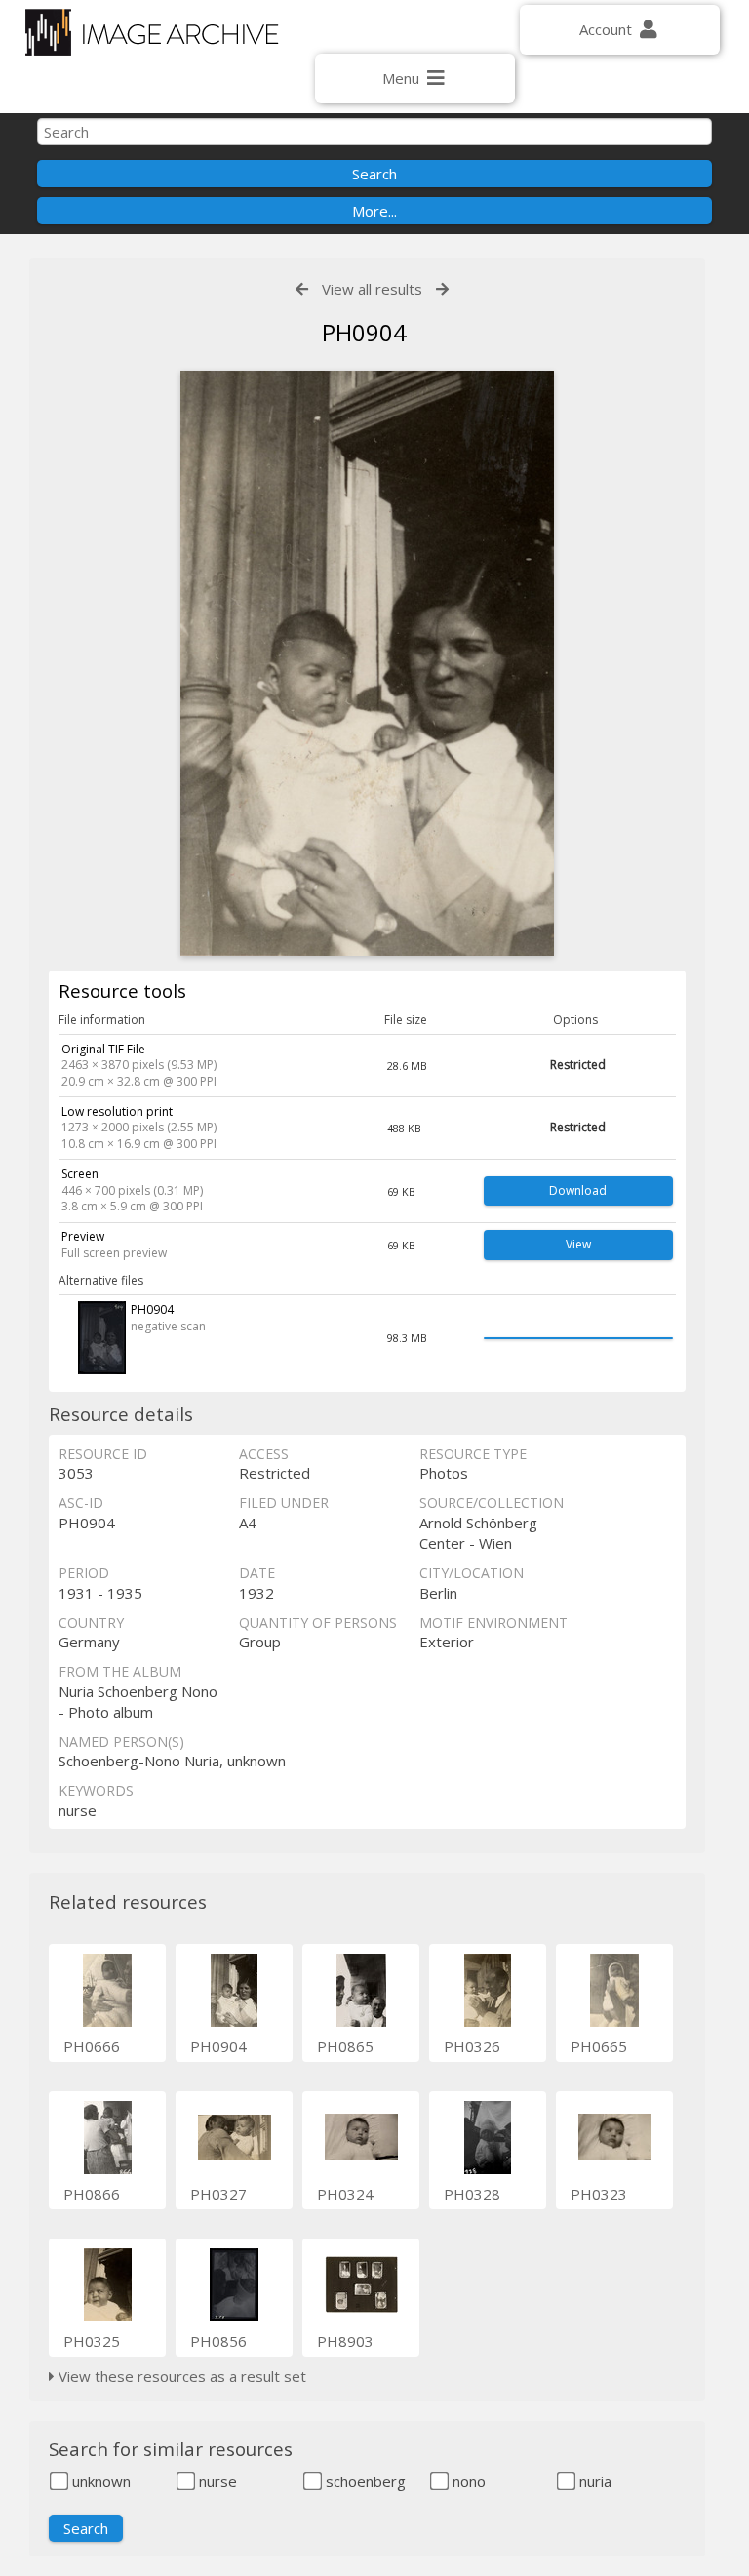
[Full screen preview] (367, 663)
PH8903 (345, 2341)
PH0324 (345, 2194)
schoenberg (364, 2481)
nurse (216, 2481)
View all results (372, 289)
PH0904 (218, 2046)
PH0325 (92, 2341)
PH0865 (345, 2046)
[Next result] (442, 289)
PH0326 (472, 2046)
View (578, 1244)
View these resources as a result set (180, 2376)
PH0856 (218, 2341)
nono (467, 2481)
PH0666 (92, 2046)
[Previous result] (302, 289)
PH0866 (92, 2194)
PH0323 (599, 2194)
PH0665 (599, 2046)
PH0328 (472, 2194)
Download (578, 1190)
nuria (593, 2481)
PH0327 (218, 2194)
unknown (99, 2481)
